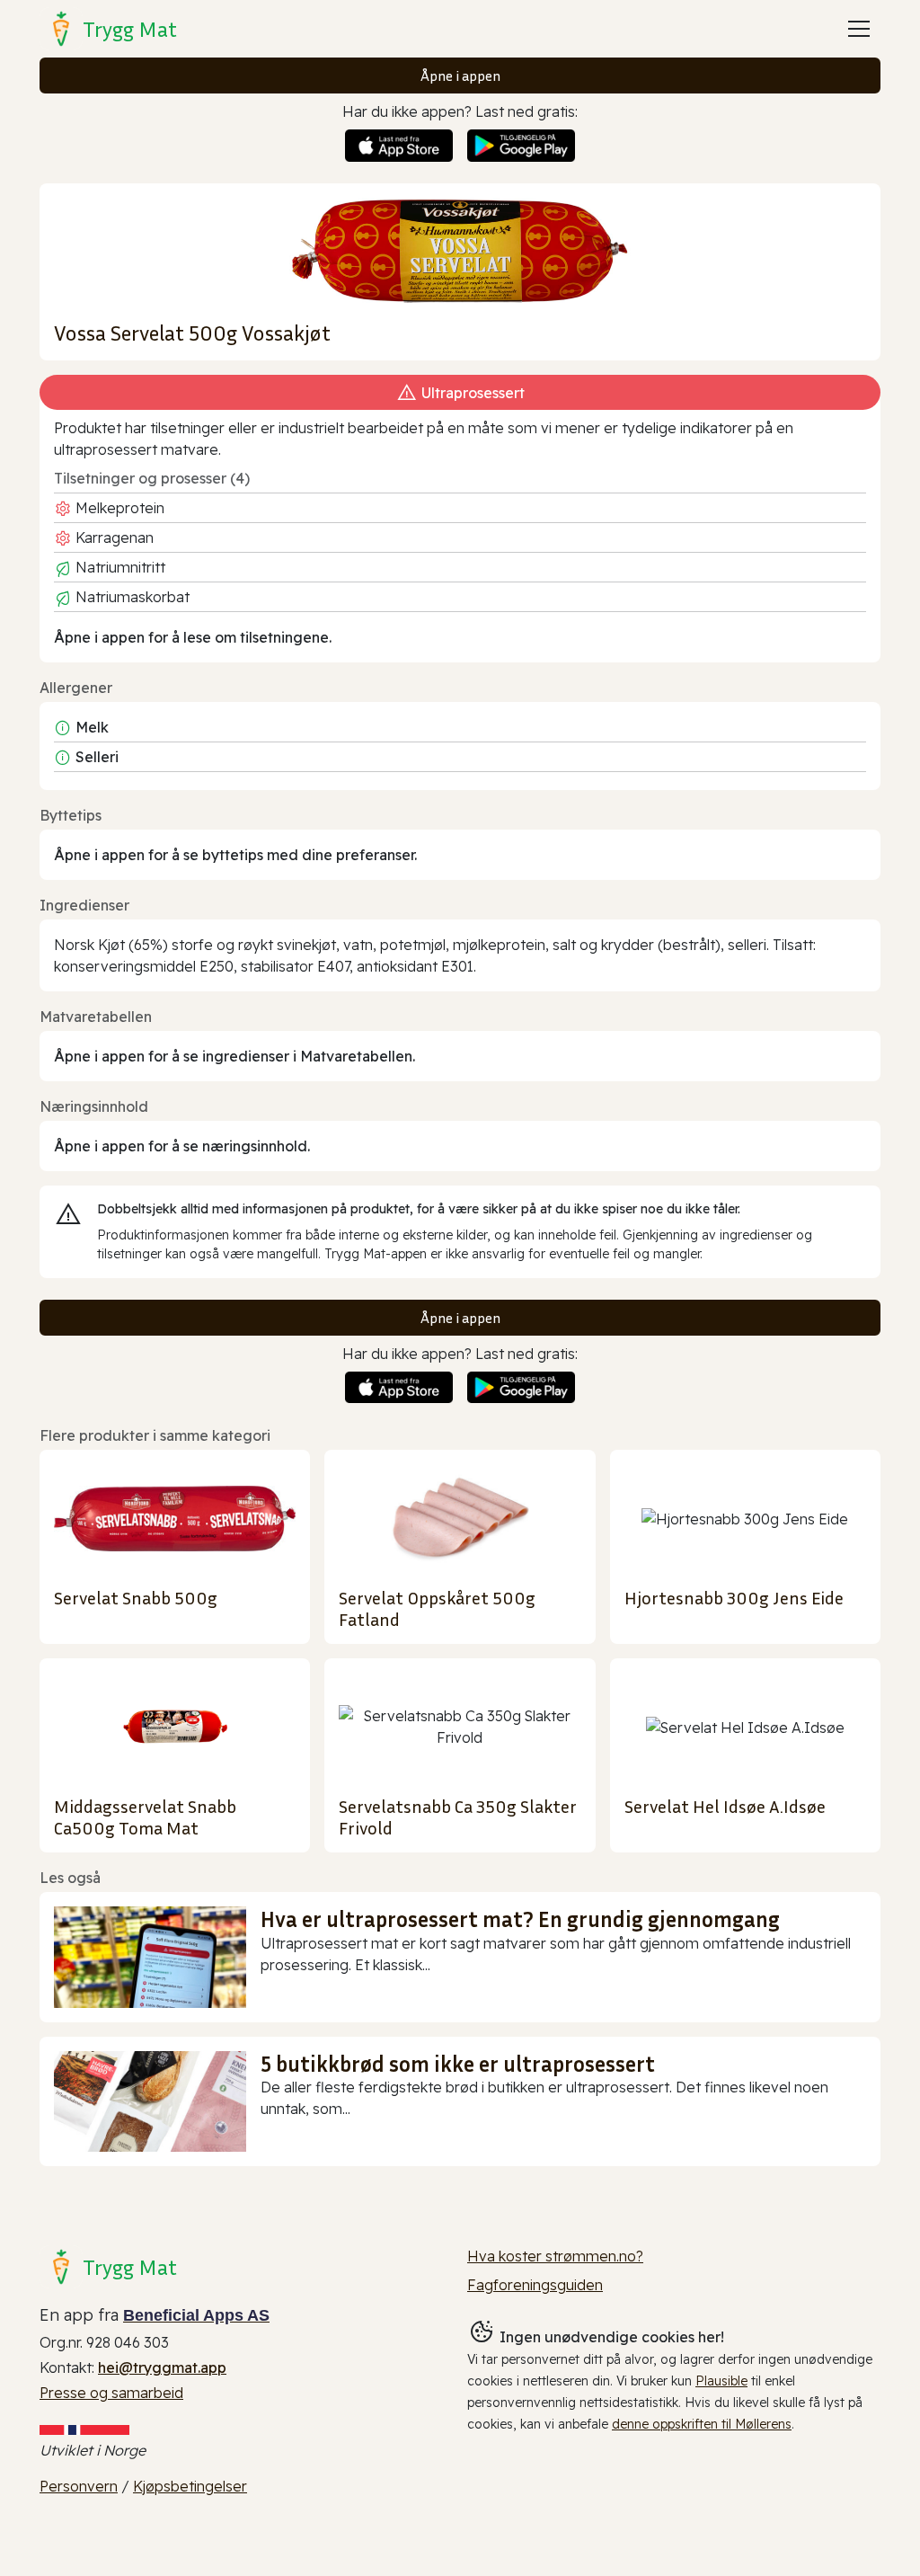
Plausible (721, 2381)
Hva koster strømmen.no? (555, 2256)
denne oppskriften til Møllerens (702, 2424)
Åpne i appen (460, 76)
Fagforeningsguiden (535, 2285)
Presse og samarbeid (111, 2393)
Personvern (79, 2486)
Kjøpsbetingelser (190, 2486)
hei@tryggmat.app (162, 2367)
